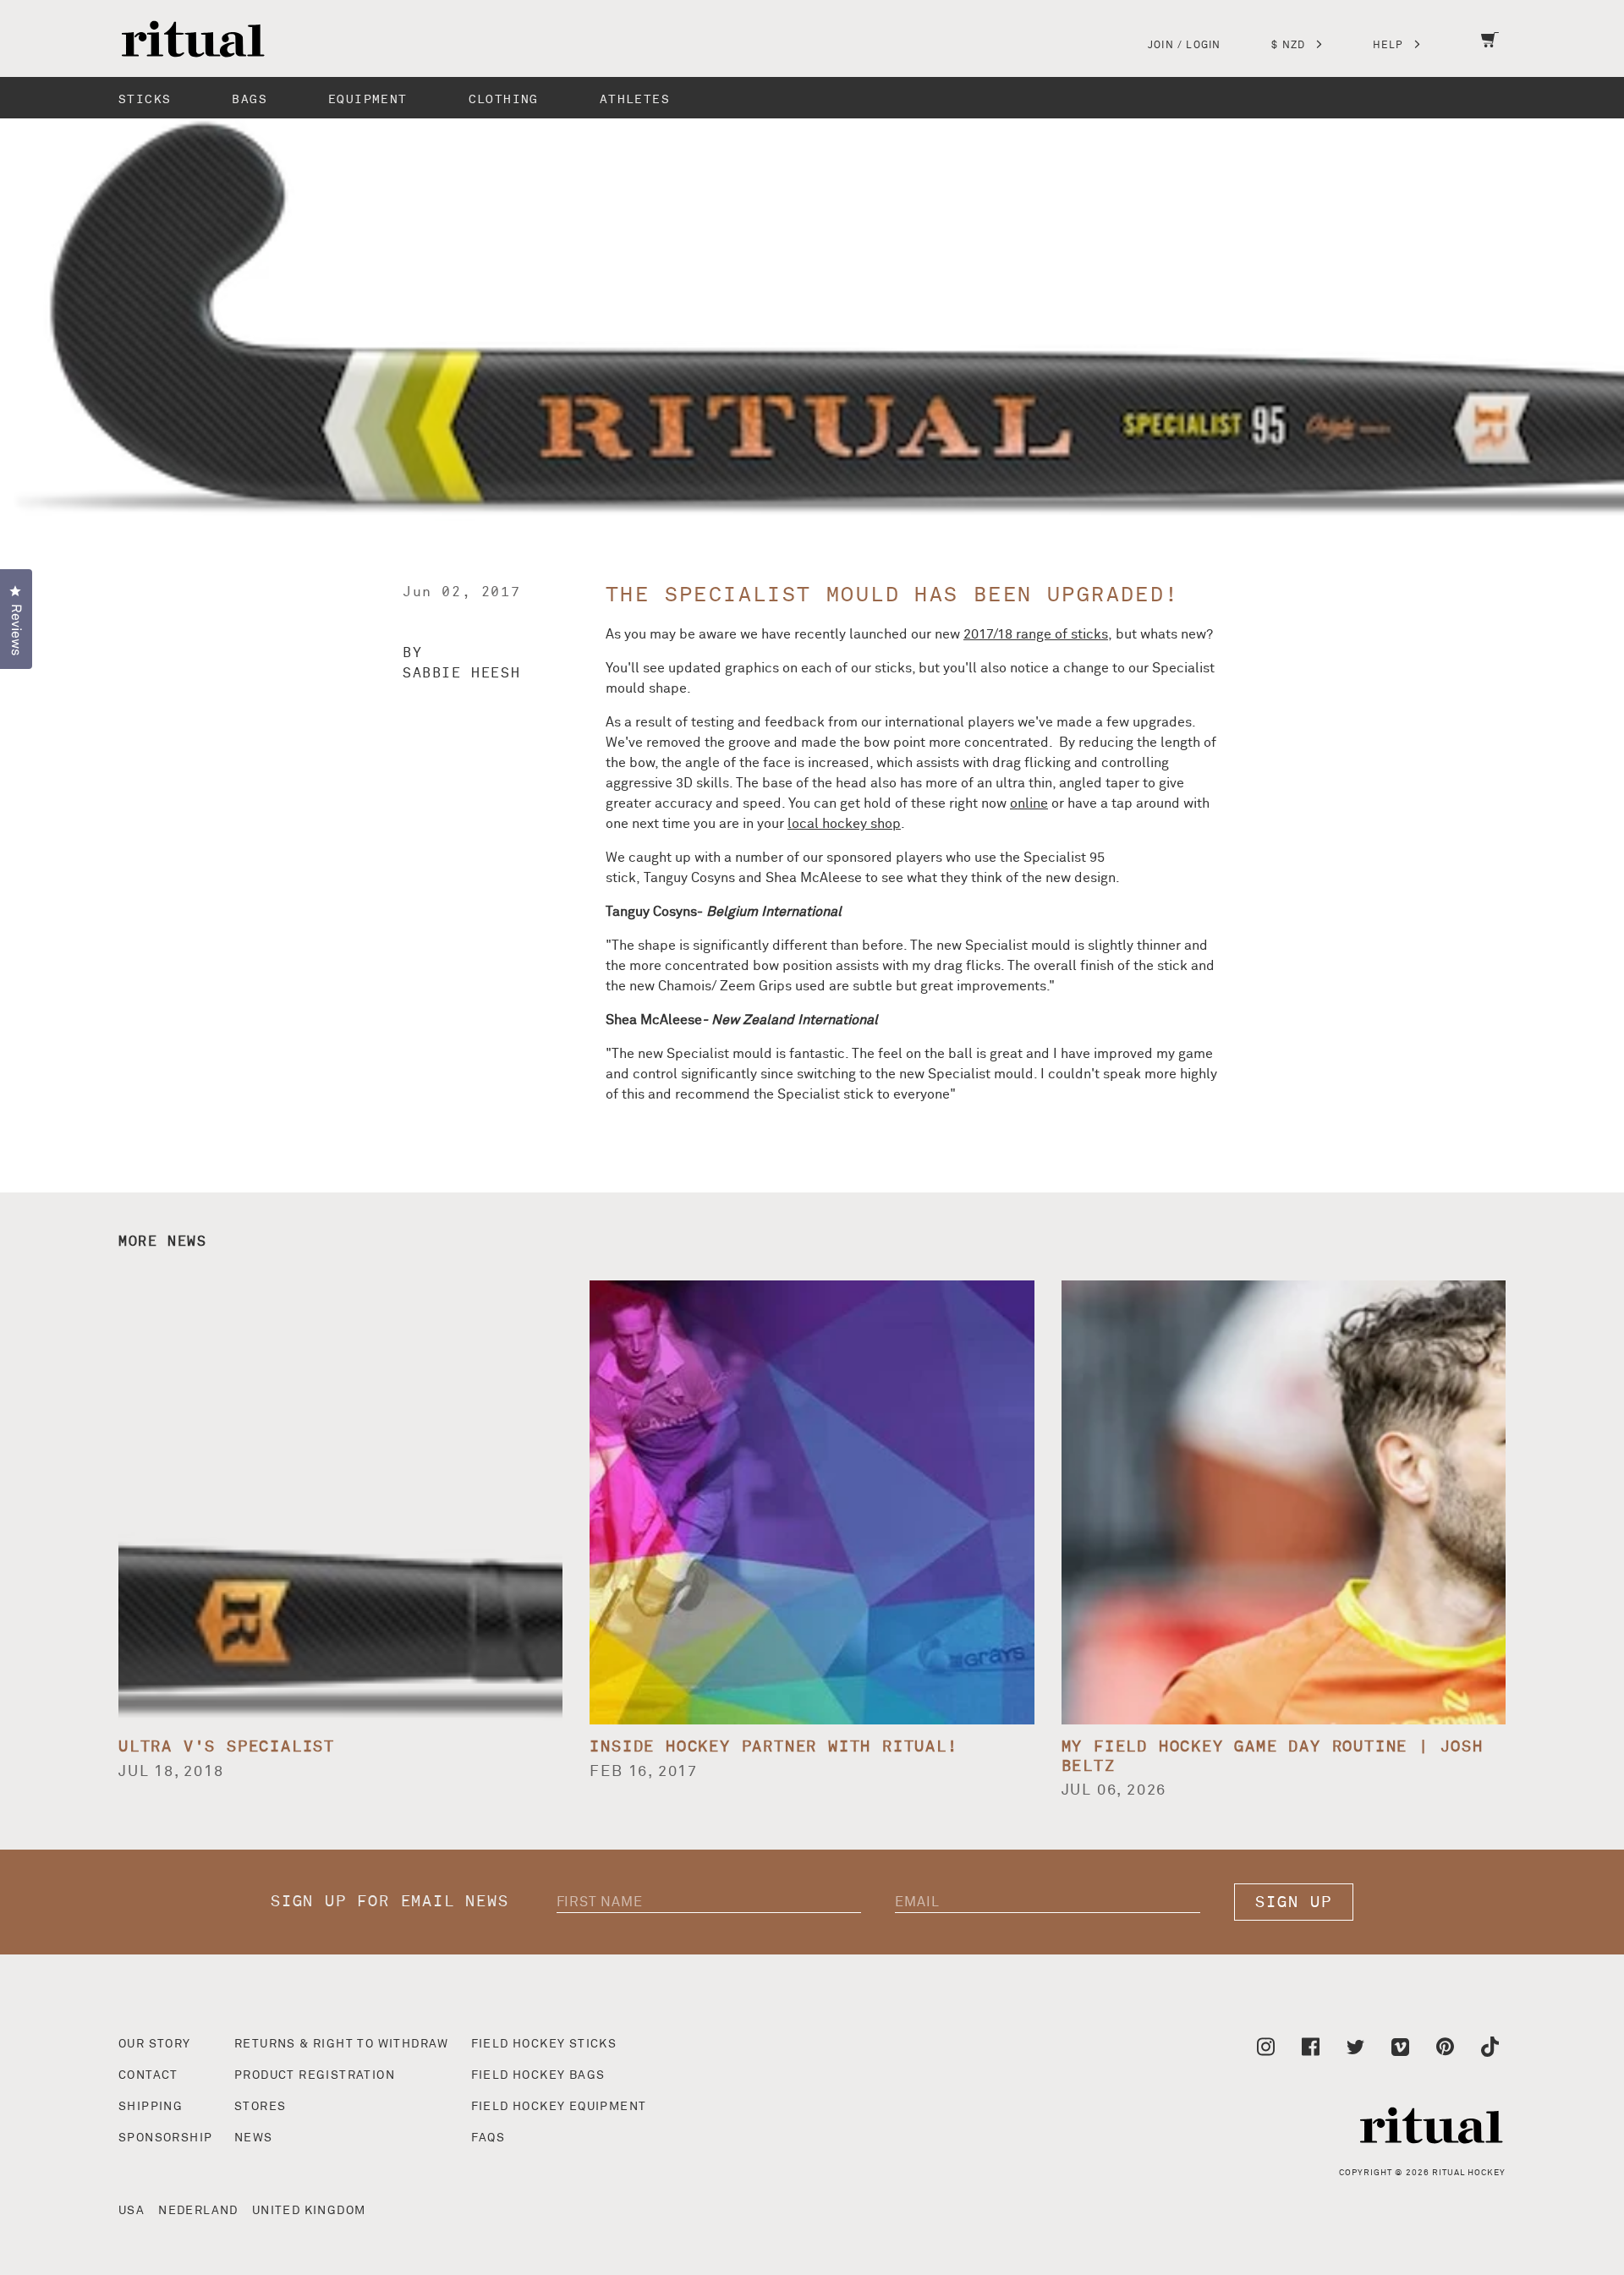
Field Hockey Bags (538, 2075)
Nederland (198, 2211)
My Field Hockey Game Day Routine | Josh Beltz (1273, 1757)
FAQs (488, 2138)
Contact (148, 2075)
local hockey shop (844, 824)
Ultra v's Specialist (227, 1747)
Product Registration (315, 2075)
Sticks (145, 99)
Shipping (151, 2107)
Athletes (635, 99)
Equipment (368, 99)
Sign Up (1294, 1902)
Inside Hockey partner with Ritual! (774, 1747)
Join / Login (1184, 46)
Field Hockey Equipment (559, 2107)
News (254, 2138)
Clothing (504, 99)
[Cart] (1490, 51)
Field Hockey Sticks (544, 2044)
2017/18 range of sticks (1036, 634)
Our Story (155, 2044)
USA (132, 2211)
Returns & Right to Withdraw (342, 2044)
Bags (250, 99)
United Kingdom (309, 2211)
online (1029, 803)
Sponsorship (165, 2138)
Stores (260, 2107)
